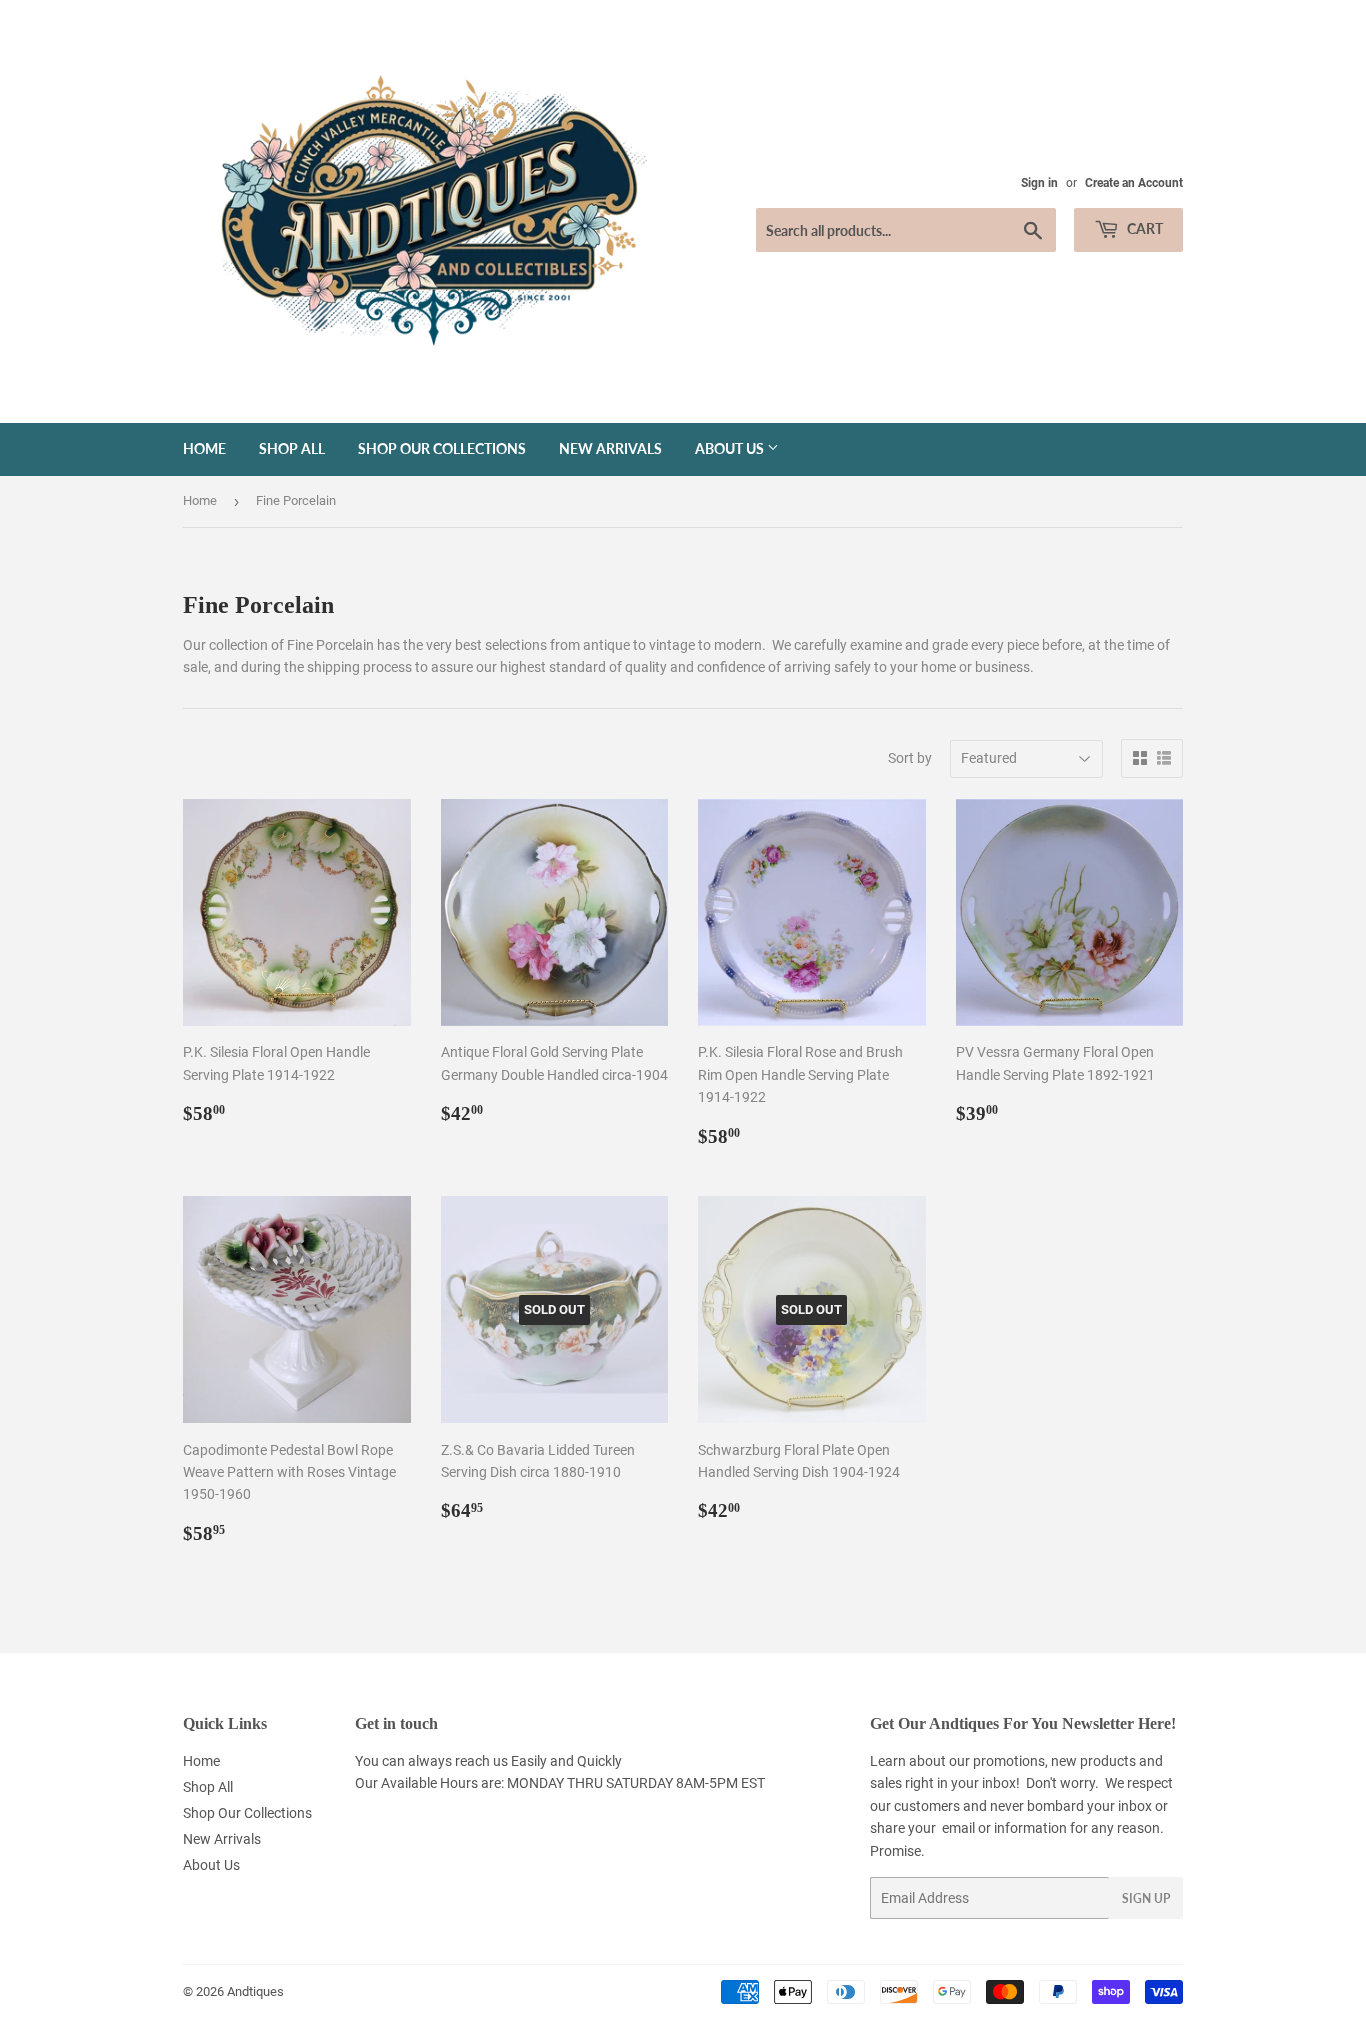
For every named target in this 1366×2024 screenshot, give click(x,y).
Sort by (910, 758)
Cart (1143, 228)
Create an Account (1134, 183)
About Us (731, 448)
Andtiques (255, 1991)
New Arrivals (610, 448)
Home (204, 448)
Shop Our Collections (442, 448)
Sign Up (1146, 1898)
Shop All (292, 448)
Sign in (1039, 183)
